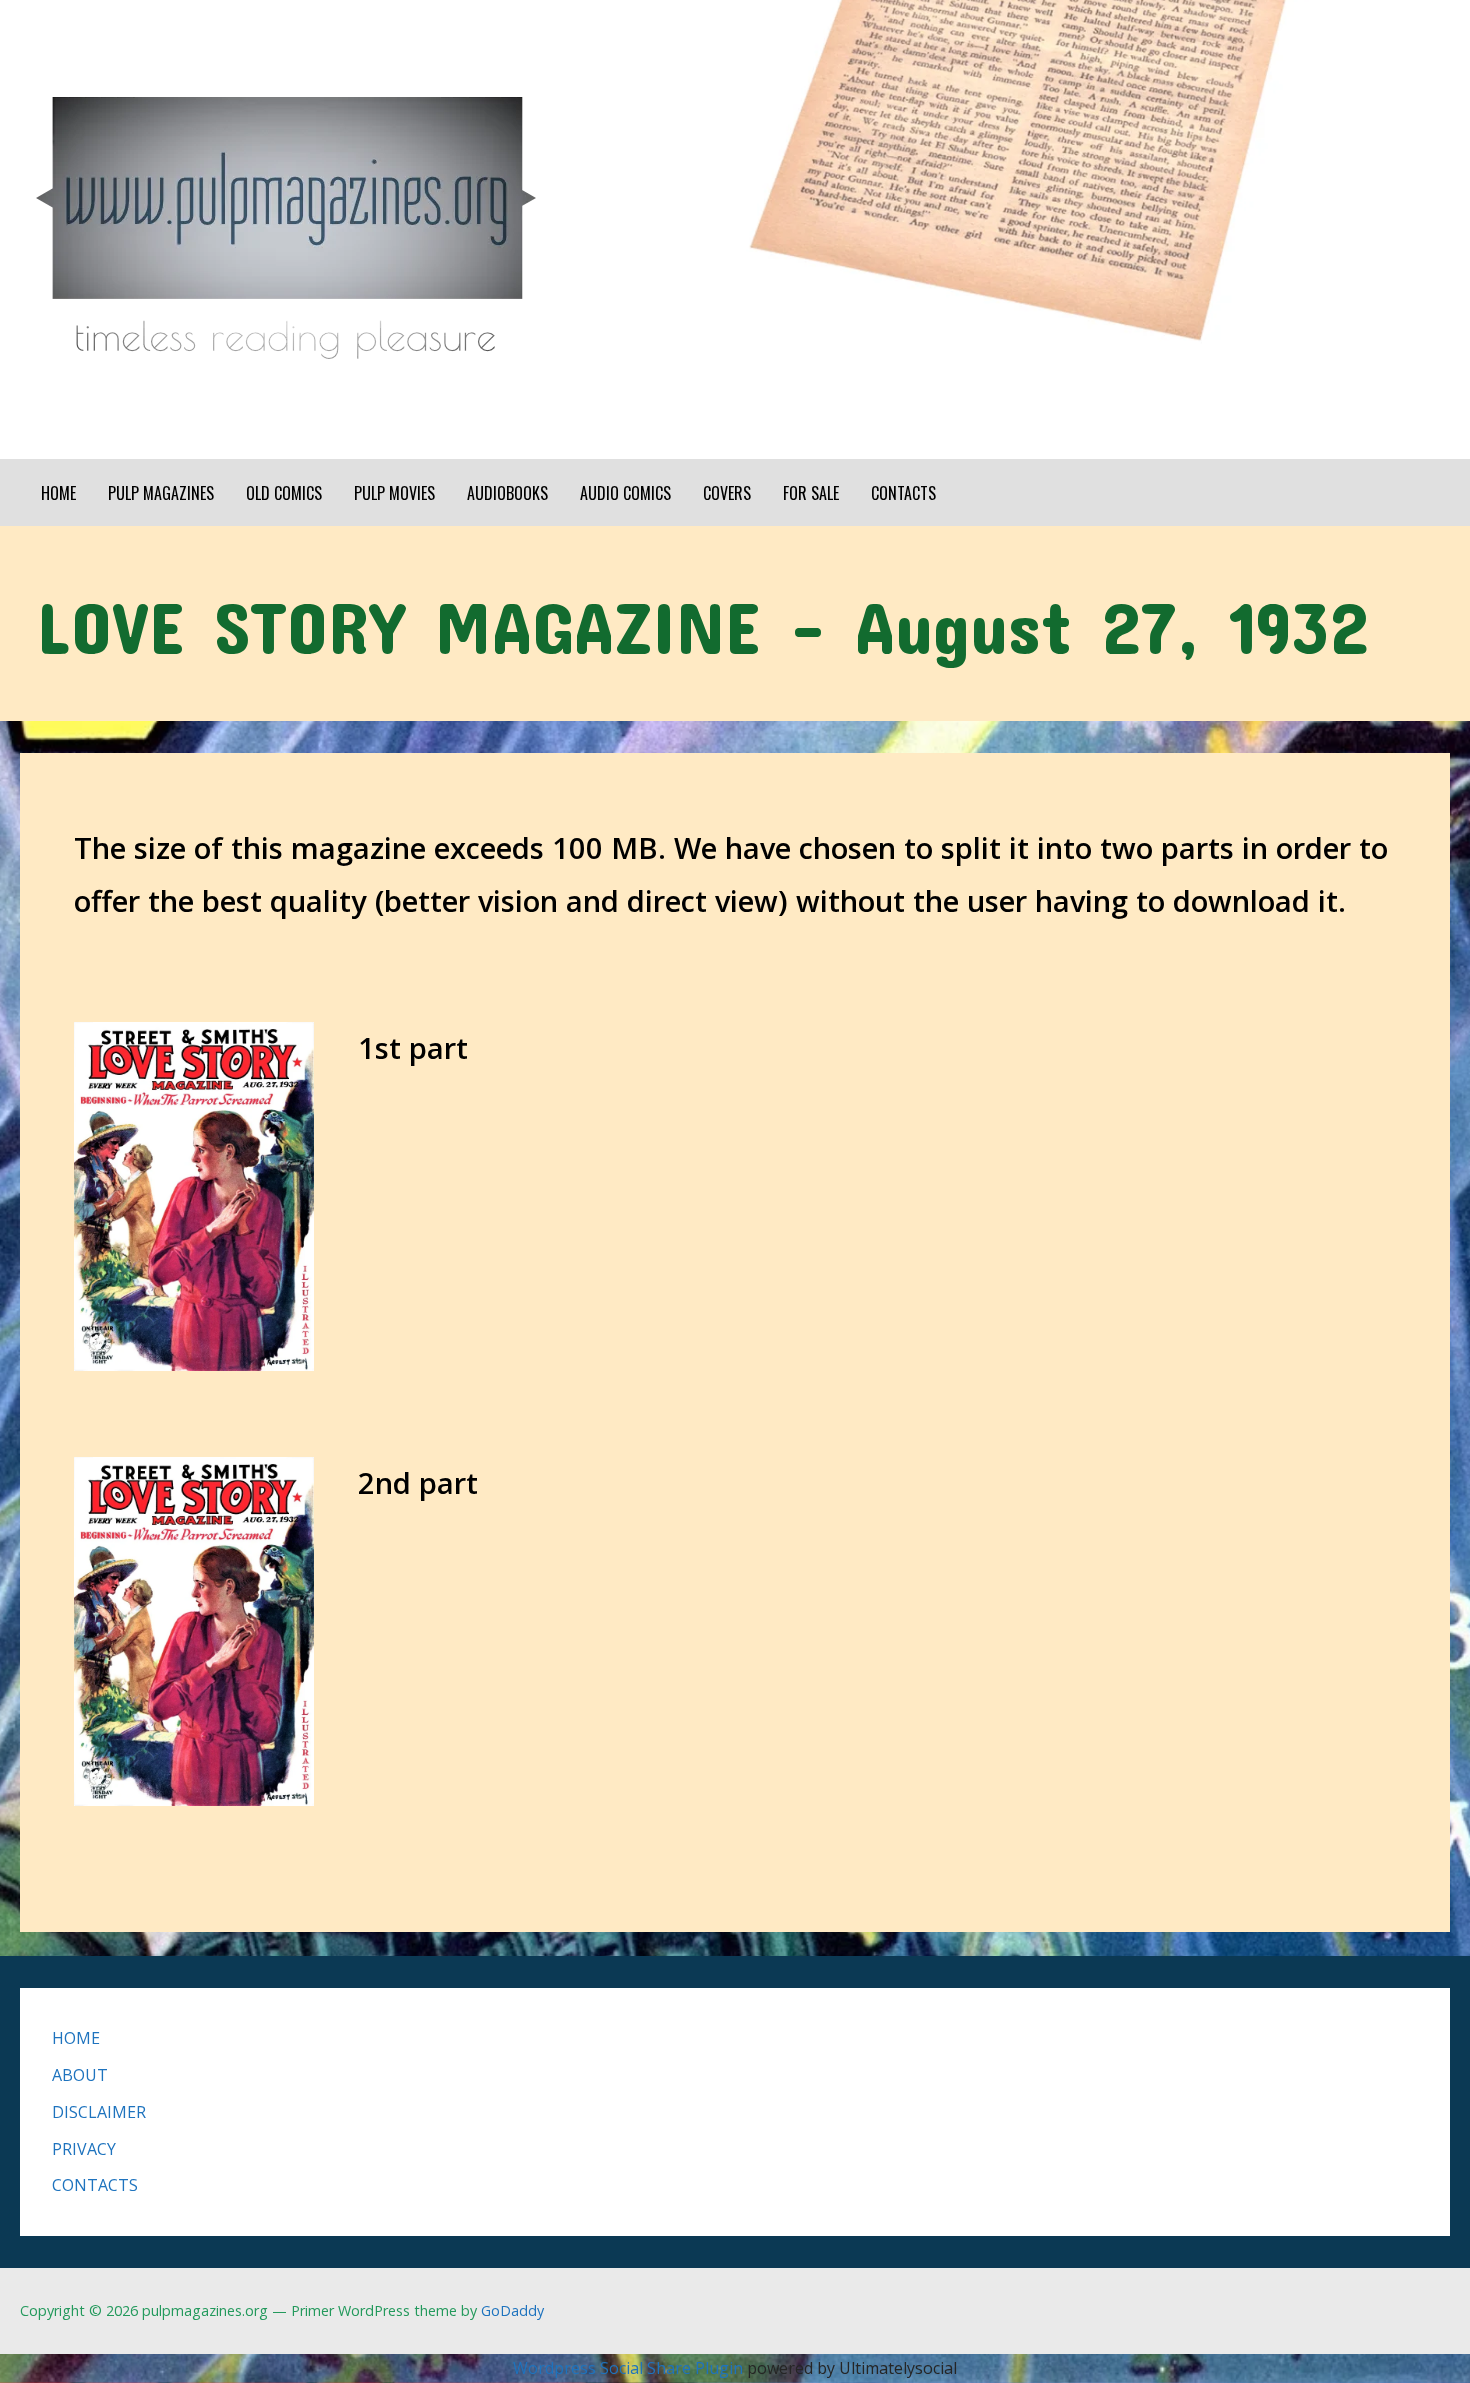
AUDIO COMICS (625, 493)
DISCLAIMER (99, 2112)
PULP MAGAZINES (161, 493)
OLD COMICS (284, 493)
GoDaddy (512, 2310)
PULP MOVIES (394, 493)
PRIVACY (84, 2149)
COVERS (727, 493)
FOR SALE (811, 493)
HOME (58, 493)
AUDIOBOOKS (507, 493)
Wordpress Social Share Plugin (630, 2368)
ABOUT (80, 2075)
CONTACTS (903, 493)
